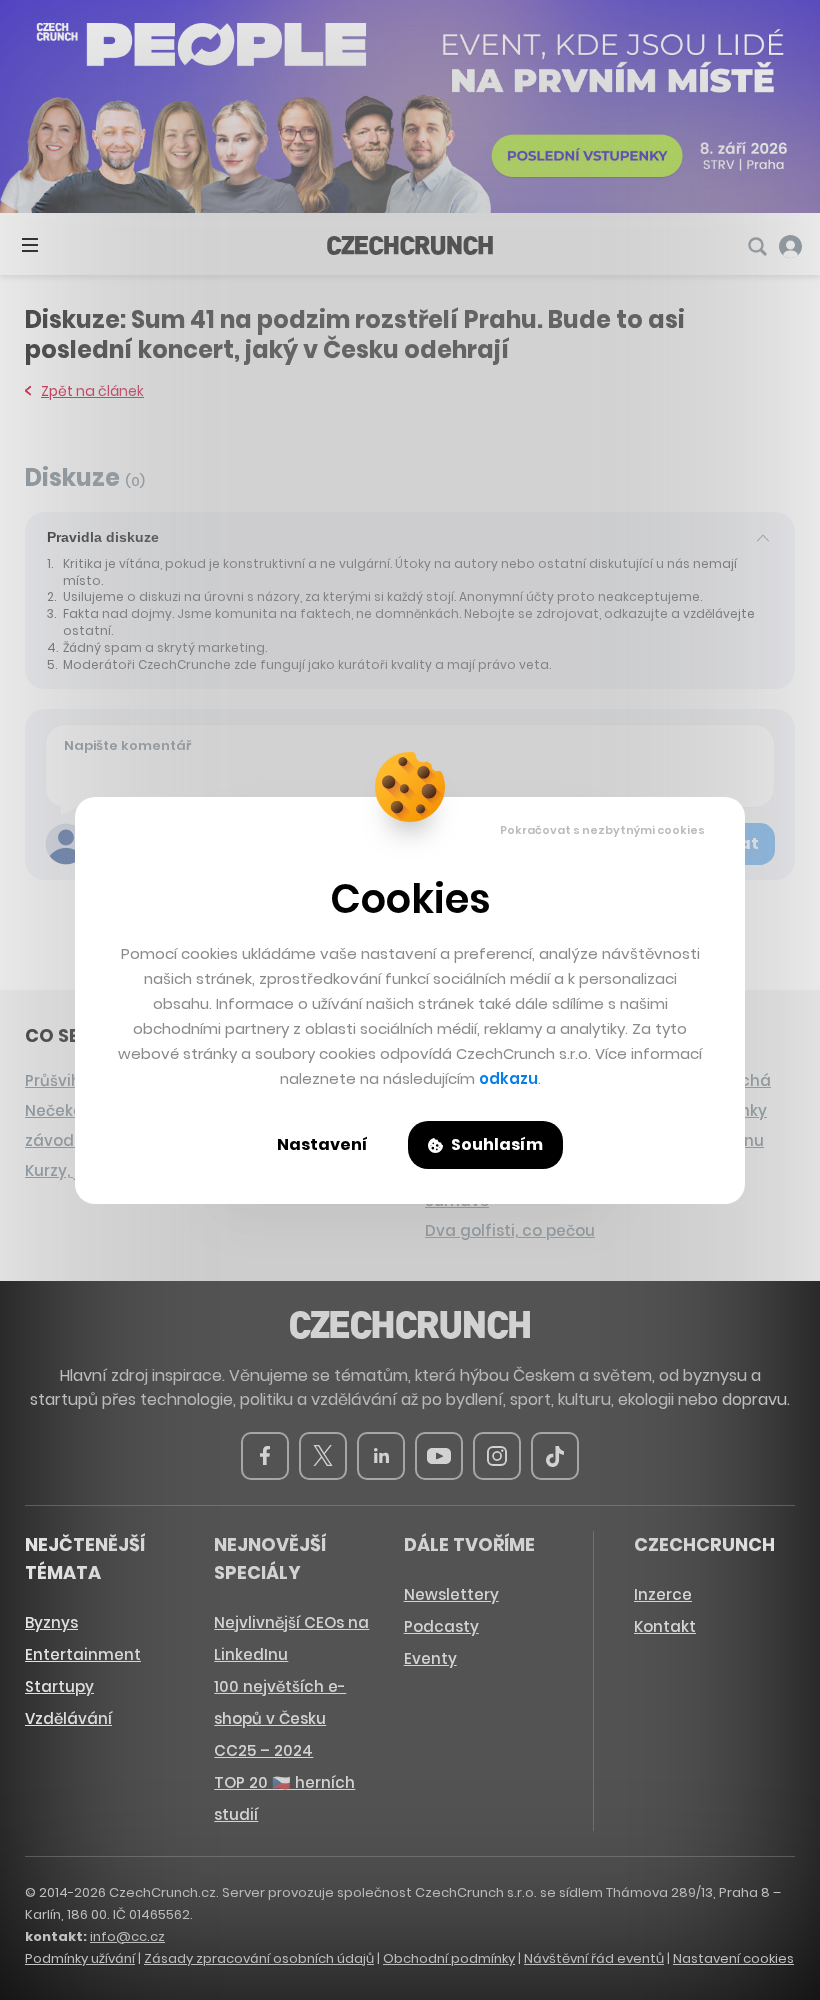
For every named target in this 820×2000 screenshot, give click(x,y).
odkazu (508, 1078)
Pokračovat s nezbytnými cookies (602, 830)
